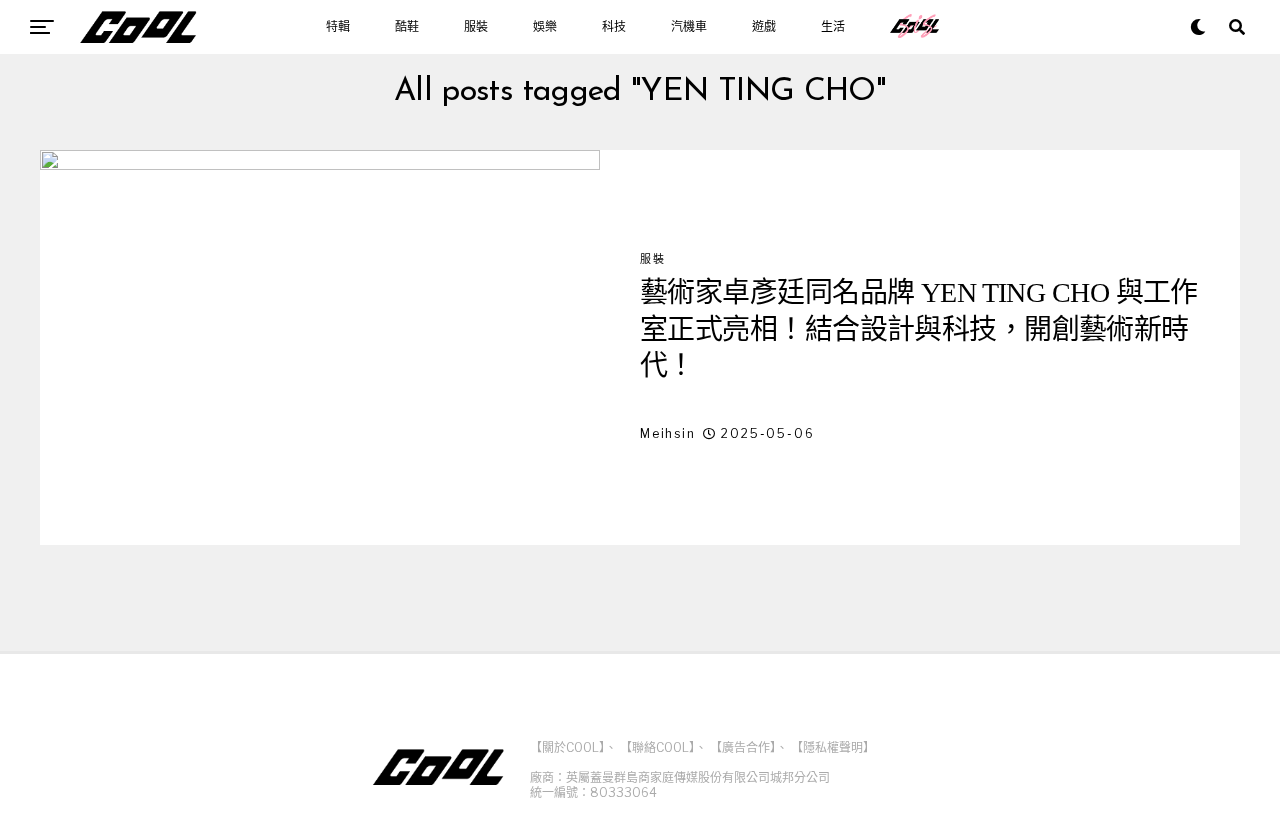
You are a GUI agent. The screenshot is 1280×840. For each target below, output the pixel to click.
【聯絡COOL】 (657, 747)
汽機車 (689, 27)
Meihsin (668, 433)
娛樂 (545, 27)
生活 (833, 27)
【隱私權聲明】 (833, 747)
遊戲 (764, 27)
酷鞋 (407, 27)
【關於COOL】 (567, 747)
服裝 (476, 27)
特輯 (338, 27)
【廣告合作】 (743, 747)
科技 (614, 27)
